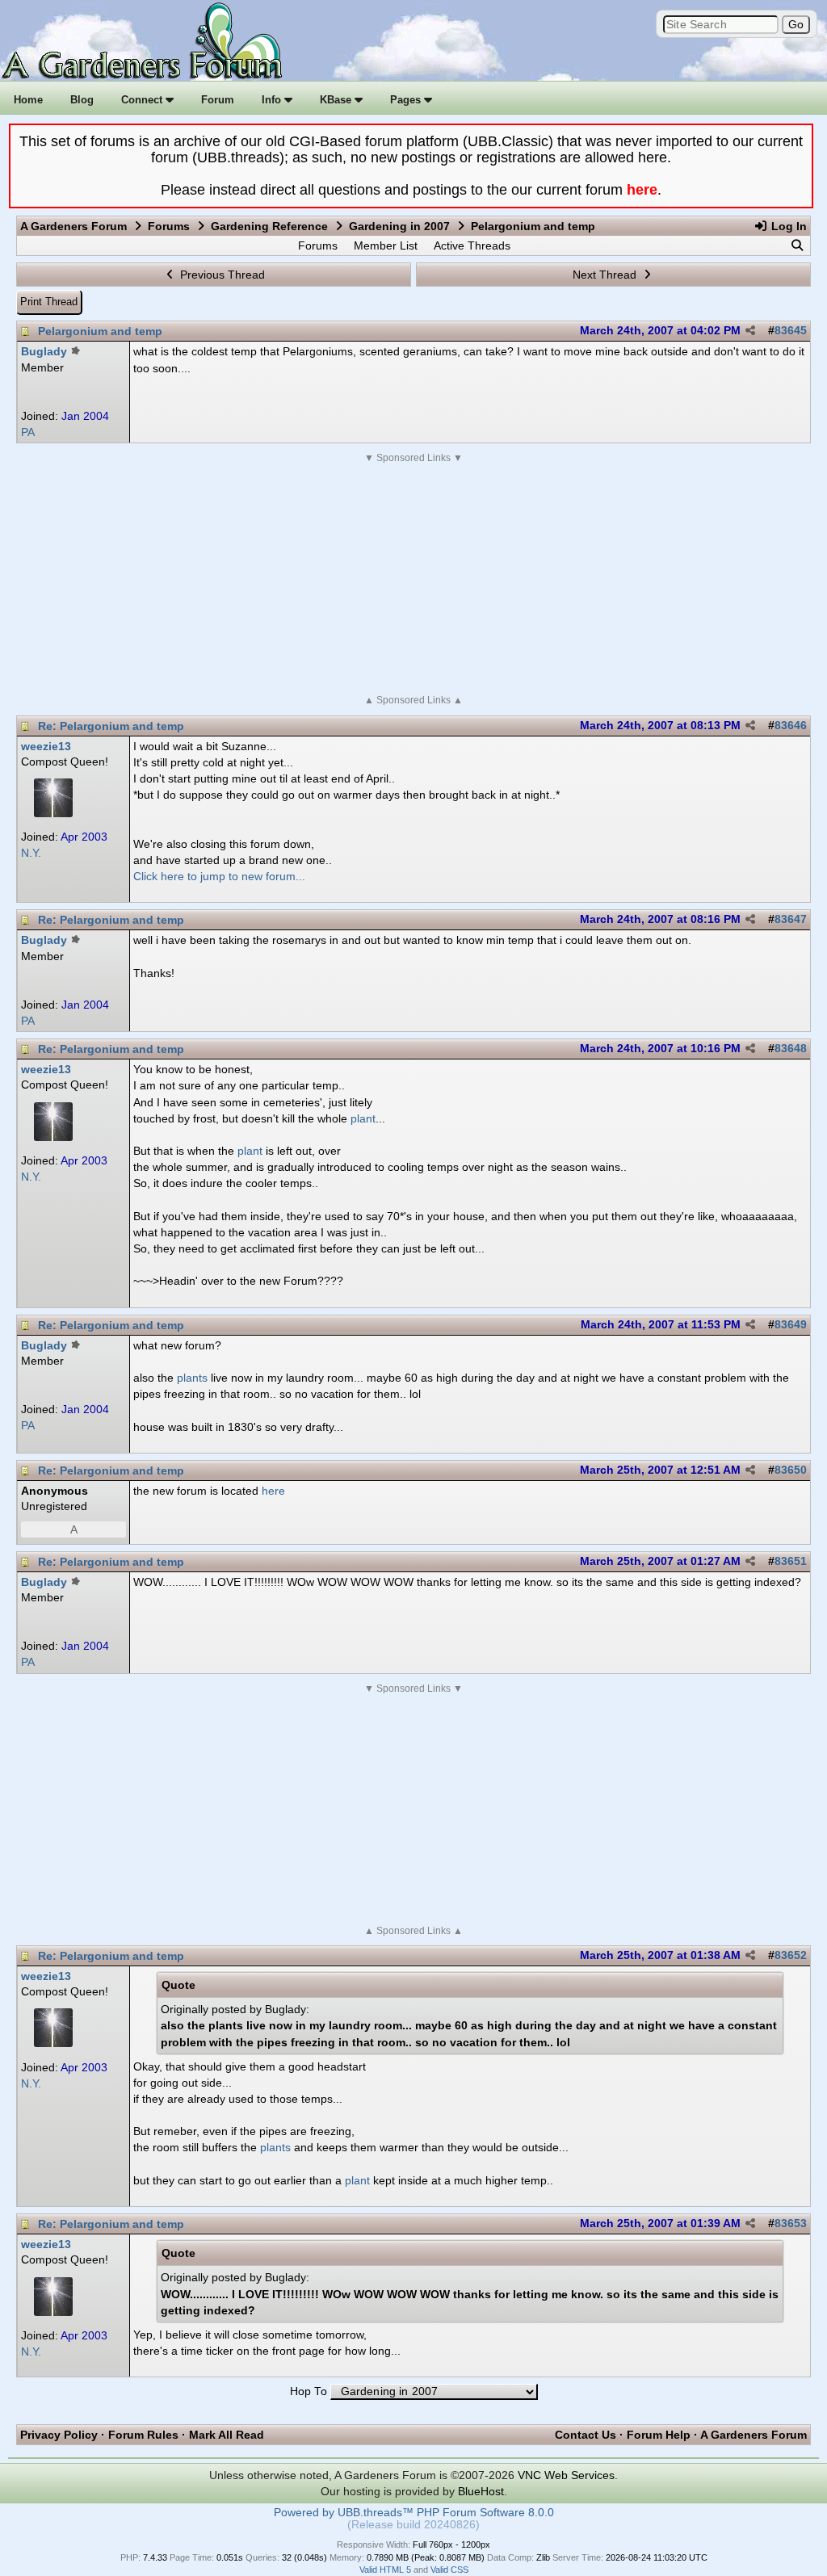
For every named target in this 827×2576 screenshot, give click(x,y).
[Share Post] (750, 331)
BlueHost (481, 2491)
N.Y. (31, 853)
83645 (791, 331)
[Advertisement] (413, 579)
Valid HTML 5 (385, 2570)
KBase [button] (337, 100)
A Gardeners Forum (73, 226)
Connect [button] (143, 100)
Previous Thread (221, 275)
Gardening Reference (269, 226)
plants (192, 1378)
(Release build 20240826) (413, 2525)
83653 (791, 2224)
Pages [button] (407, 100)
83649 (791, 1325)
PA (28, 432)
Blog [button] (82, 100)
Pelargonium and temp (100, 331)
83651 (791, 1561)
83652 (791, 1955)
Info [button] (273, 100)
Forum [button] (218, 100)
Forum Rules (143, 2435)
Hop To (309, 2391)
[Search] (797, 245)
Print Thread (49, 302)
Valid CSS (449, 2570)
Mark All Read (227, 2435)
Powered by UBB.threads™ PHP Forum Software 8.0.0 (414, 2513)
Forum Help (659, 2435)
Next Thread (606, 275)
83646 (791, 726)
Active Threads (472, 245)
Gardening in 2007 (399, 226)
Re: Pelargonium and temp (111, 726)
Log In (787, 226)
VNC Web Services (566, 2475)
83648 (791, 1049)
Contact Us (586, 2435)
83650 (791, 1470)
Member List (386, 245)
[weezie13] (53, 813)
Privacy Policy (59, 2435)
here (642, 190)
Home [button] (28, 100)
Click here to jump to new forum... (219, 876)
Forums (169, 226)
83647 (791, 919)
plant (363, 1118)
